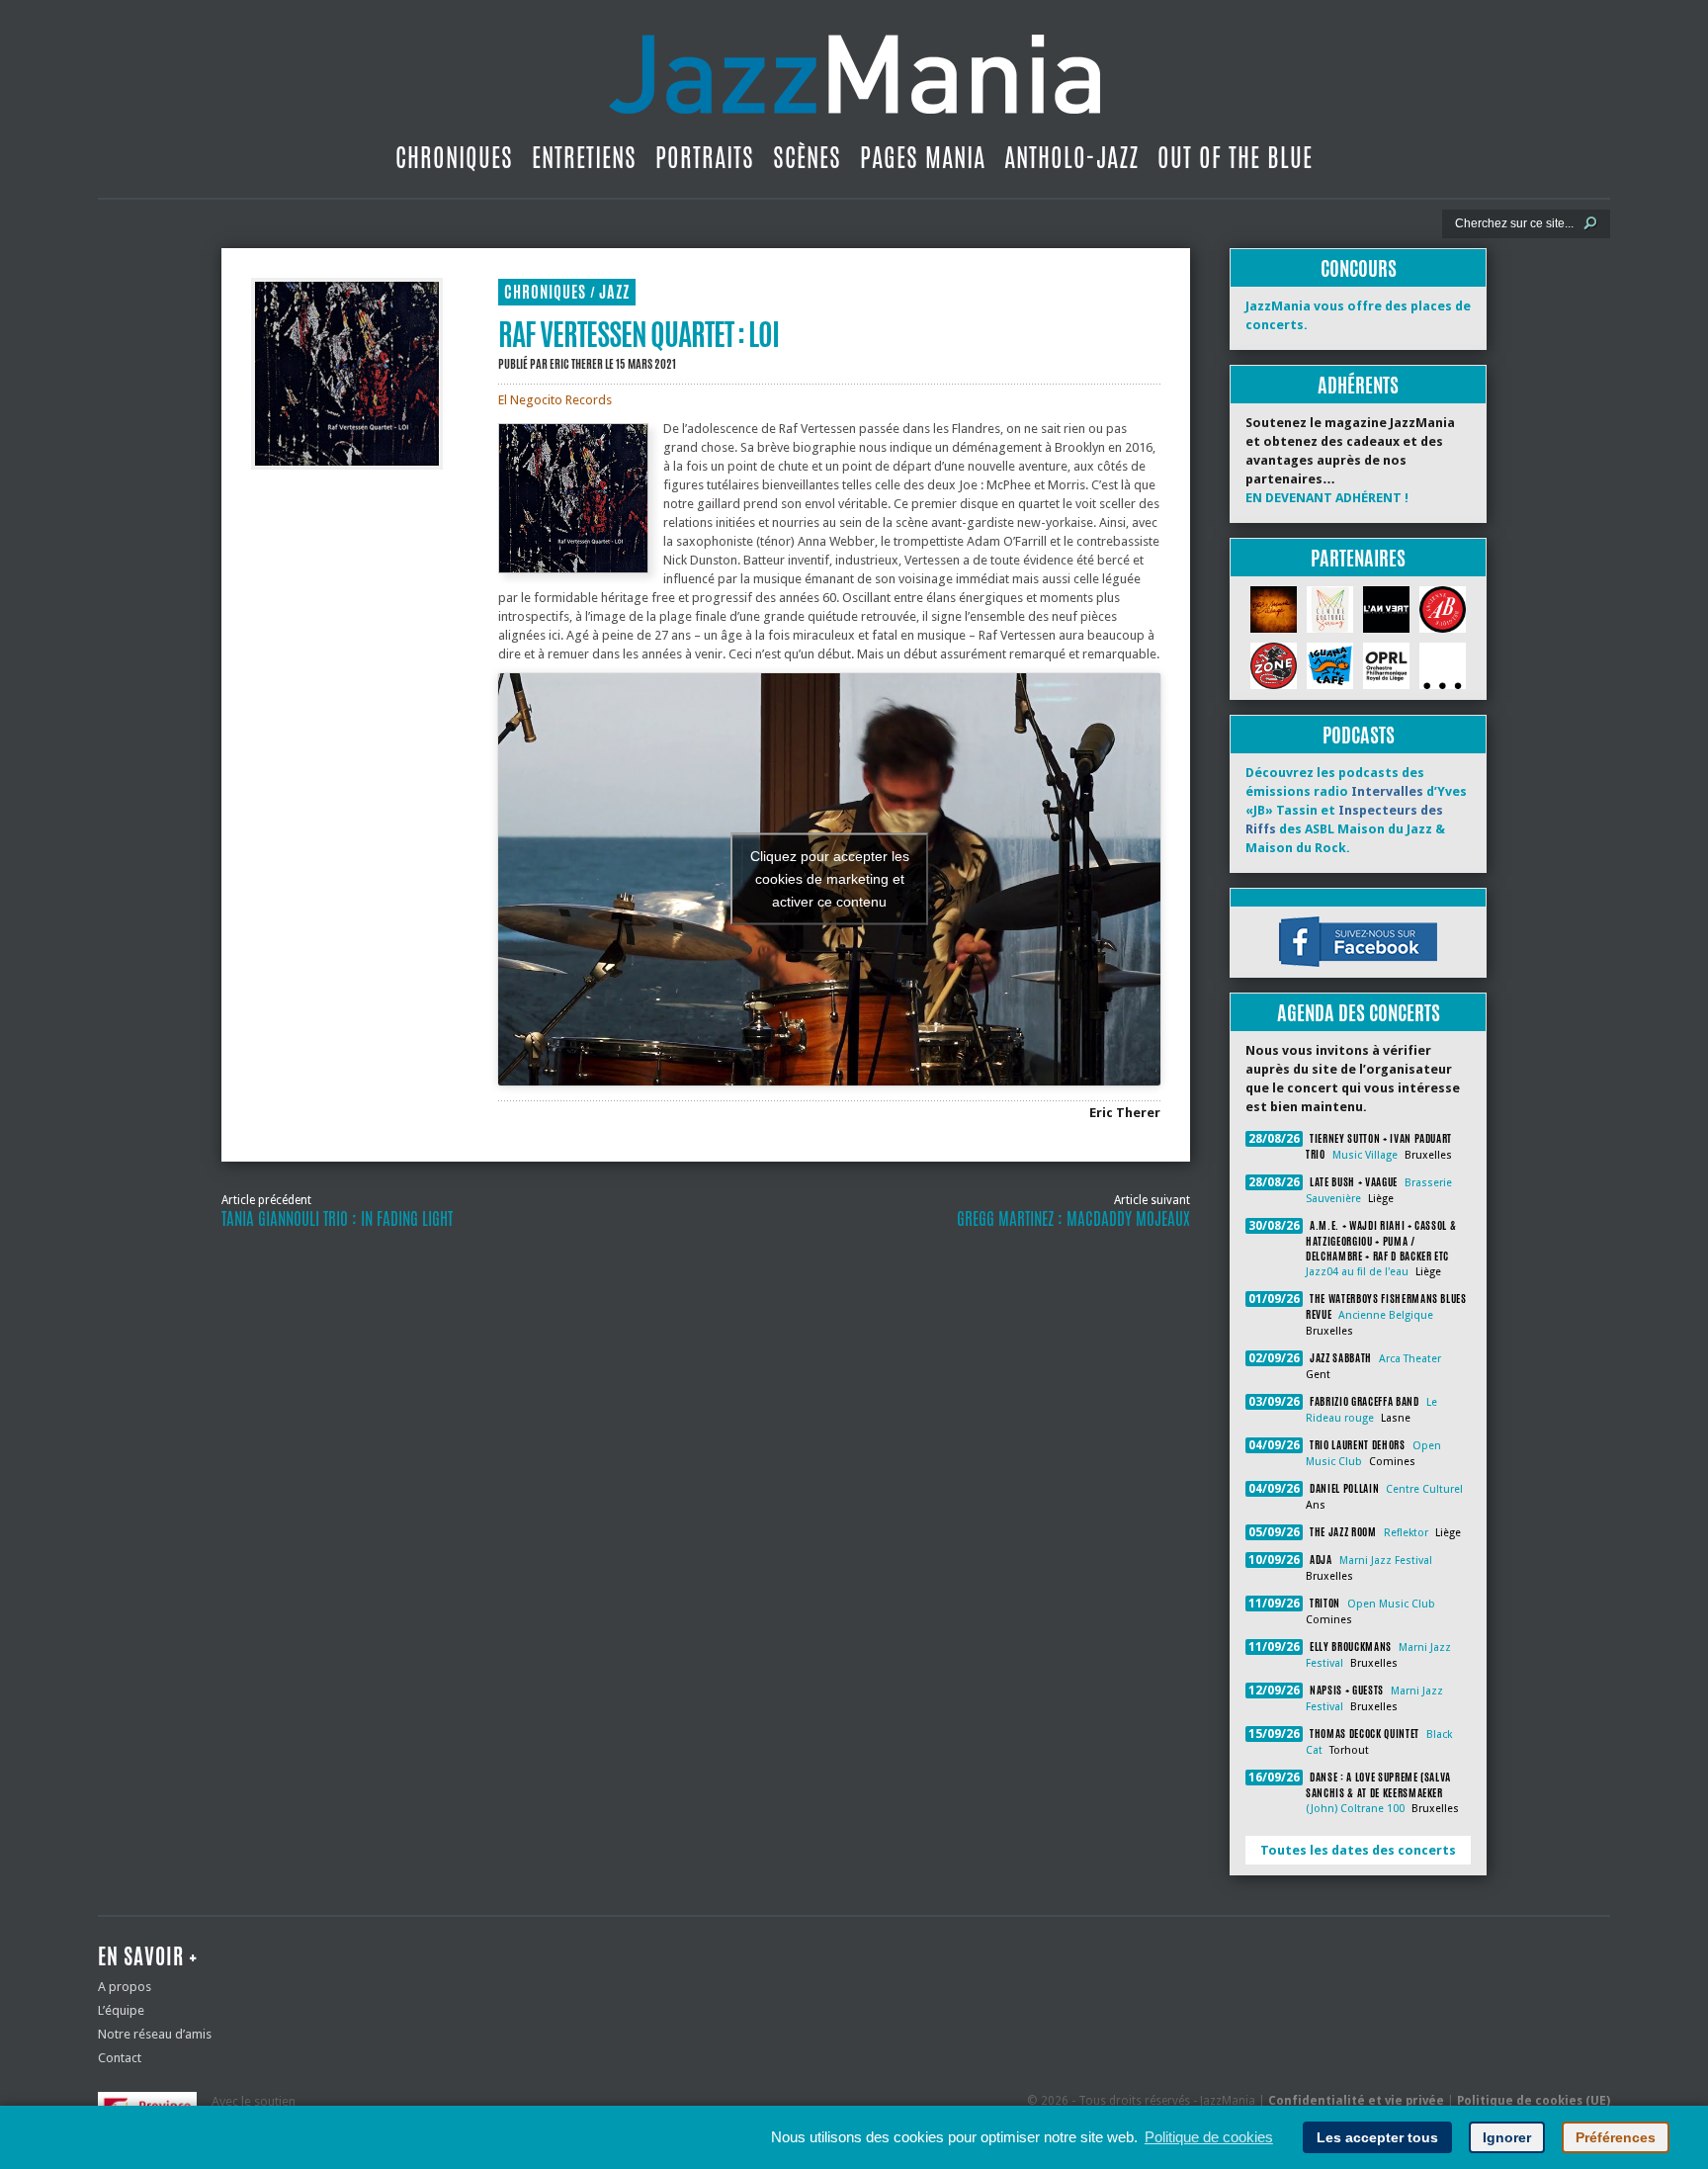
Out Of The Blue (1235, 157)
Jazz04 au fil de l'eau (1357, 1272)
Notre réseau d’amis (155, 2034)
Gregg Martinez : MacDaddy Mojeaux (1073, 1219)
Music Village (1365, 1155)
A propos (125, 1987)
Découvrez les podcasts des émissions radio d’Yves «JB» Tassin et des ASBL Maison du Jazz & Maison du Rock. (1356, 810)
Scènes (807, 157)
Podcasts (1359, 735)
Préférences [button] (1616, 2137)
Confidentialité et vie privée (1356, 2101)
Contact (120, 2058)
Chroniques (454, 157)
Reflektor (1406, 1533)
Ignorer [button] (1507, 2137)
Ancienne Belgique (1386, 1315)
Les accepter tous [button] (1377, 2137)
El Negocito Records (555, 400)
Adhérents (1358, 385)
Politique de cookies (1209, 2137)
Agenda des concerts (1359, 1013)
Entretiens (584, 157)
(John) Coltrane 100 (1355, 1809)
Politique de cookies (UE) (1534, 2101)
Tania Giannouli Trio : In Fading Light (337, 1219)
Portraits (705, 157)
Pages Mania (923, 157)
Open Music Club (1391, 1604)
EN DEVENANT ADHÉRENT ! (1327, 498)
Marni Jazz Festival (1386, 1561)
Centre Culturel (1424, 1489)
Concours (1359, 268)
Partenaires (1358, 558)
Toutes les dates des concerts (1358, 1850)
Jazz (614, 292)
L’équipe (121, 2010)
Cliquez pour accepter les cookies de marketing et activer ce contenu (830, 879)
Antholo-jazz (1071, 157)
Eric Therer (576, 364)
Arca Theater (1410, 1359)
